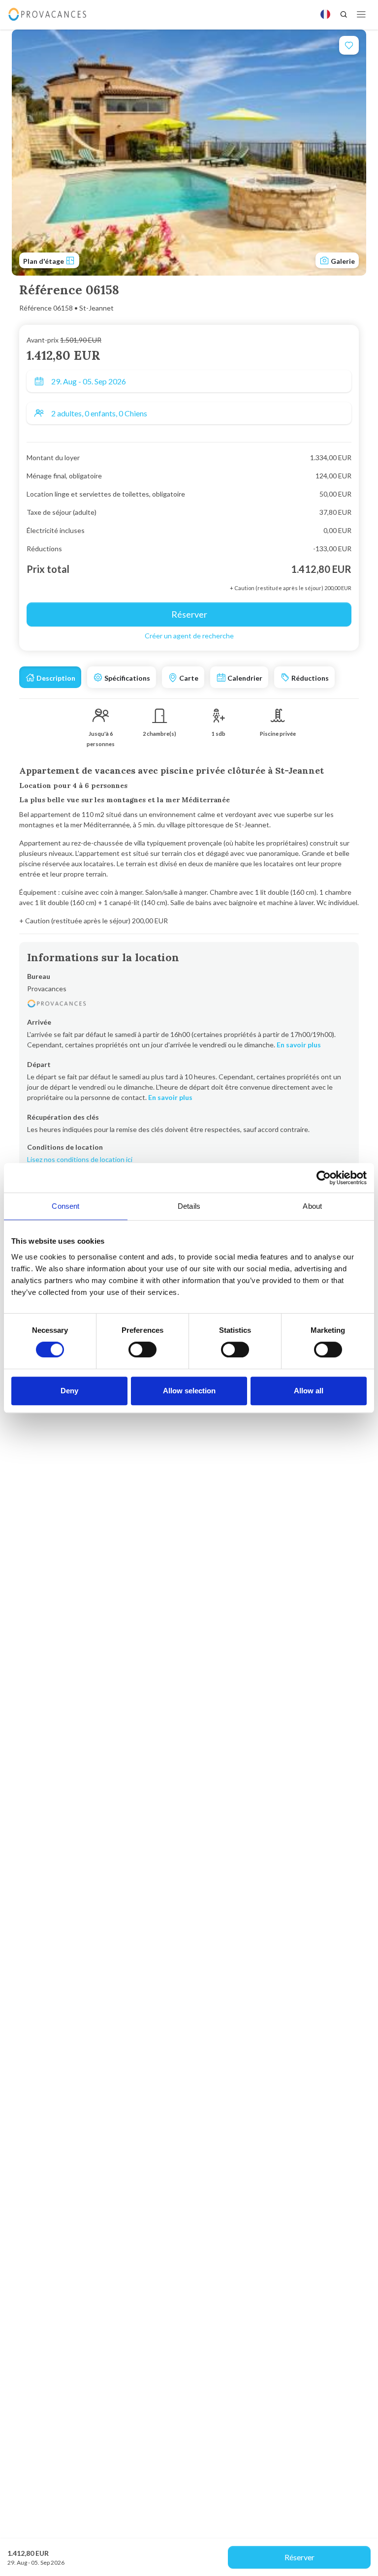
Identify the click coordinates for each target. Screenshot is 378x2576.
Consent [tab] (65, 1206)
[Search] (344, 14)
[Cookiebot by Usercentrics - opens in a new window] (324, 1178)
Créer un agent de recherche (189, 636)
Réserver (299, 2557)
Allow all (309, 1391)
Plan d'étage (44, 261)
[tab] (50, 677)
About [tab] (312, 1206)
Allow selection (189, 1391)
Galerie (342, 261)
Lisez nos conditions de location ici (80, 1159)
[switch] (142, 1350)
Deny (69, 1391)
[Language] (325, 14)
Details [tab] (189, 1206)
